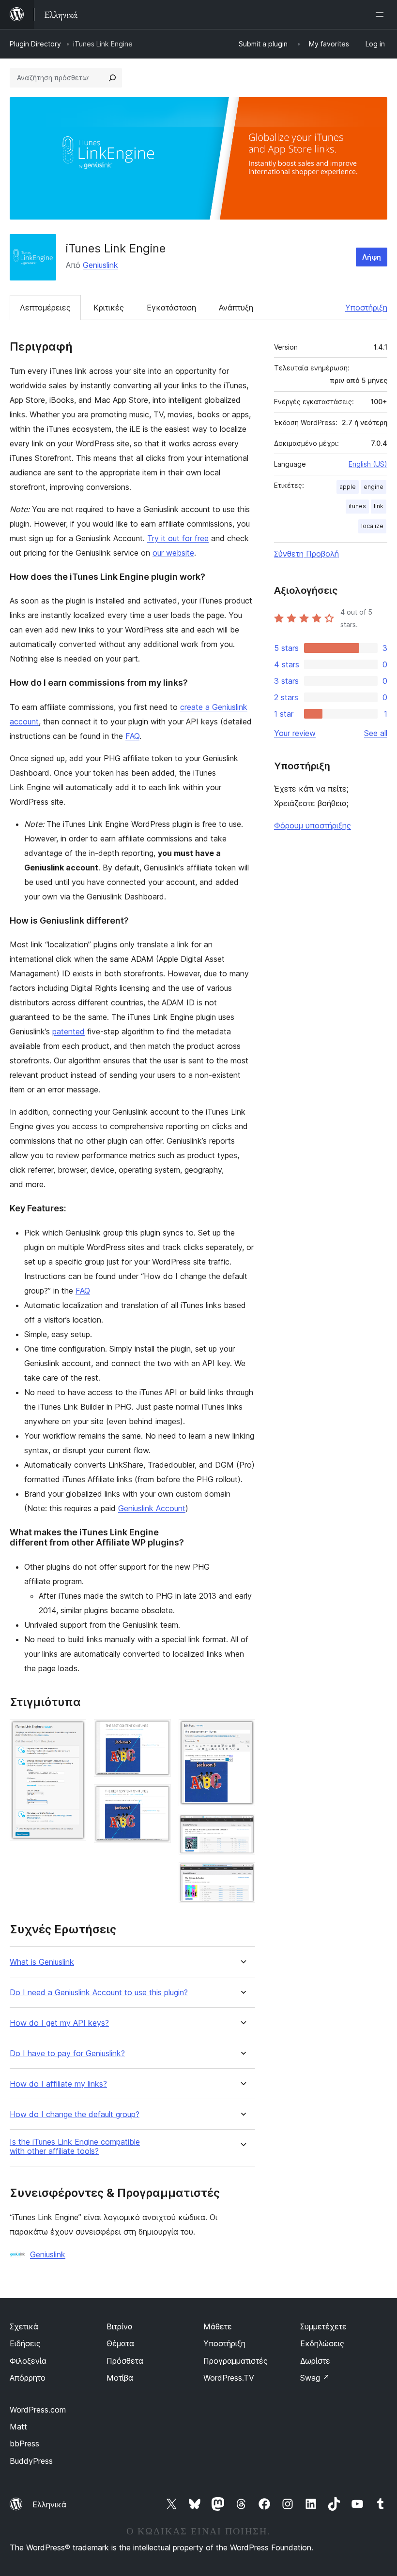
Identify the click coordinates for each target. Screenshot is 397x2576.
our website (173, 553)
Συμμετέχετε (323, 2326)
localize (372, 526)
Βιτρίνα (120, 2326)
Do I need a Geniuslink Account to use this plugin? (99, 1993)
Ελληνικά (49, 2504)
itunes (357, 506)
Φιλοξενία (28, 2361)
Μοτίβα (120, 2378)
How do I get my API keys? (59, 2023)
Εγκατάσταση (171, 308)
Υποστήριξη (366, 308)
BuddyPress (31, 2461)
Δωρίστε (315, 2361)
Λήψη (372, 257)
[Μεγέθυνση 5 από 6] (242, 1827)
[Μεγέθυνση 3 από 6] (158, 1797)
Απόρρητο (28, 2378)
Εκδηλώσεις (322, 2343)
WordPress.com (38, 2410)
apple (348, 487)
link (379, 506)
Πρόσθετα (125, 2361)
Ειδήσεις (25, 2343)
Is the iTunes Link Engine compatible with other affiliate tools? (75, 2147)
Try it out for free (178, 538)
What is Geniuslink (42, 1962)
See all (376, 733)
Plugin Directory (35, 44)
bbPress (24, 2444)
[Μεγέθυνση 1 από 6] (73, 1732)
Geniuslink (100, 265)
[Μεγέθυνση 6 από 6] (242, 1875)
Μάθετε (218, 2326)
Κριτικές (109, 308)
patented (69, 1031)
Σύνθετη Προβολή (306, 554)
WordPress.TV (229, 2378)
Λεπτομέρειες (45, 308)
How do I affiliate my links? (58, 2084)
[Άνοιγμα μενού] (382, 15)
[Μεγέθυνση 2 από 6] (158, 1732)
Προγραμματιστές (236, 2361)
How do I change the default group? (75, 2114)
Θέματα (120, 2343)
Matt (18, 2427)
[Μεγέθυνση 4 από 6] (242, 1732)
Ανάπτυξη (236, 308)
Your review (295, 733)
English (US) (368, 464)
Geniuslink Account (152, 1508)
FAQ (132, 736)
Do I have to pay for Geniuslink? (67, 2053)
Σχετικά (24, 2326)
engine (374, 487)
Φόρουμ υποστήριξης (313, 825)
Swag (315, 2378)
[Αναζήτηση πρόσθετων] (112, 78)
